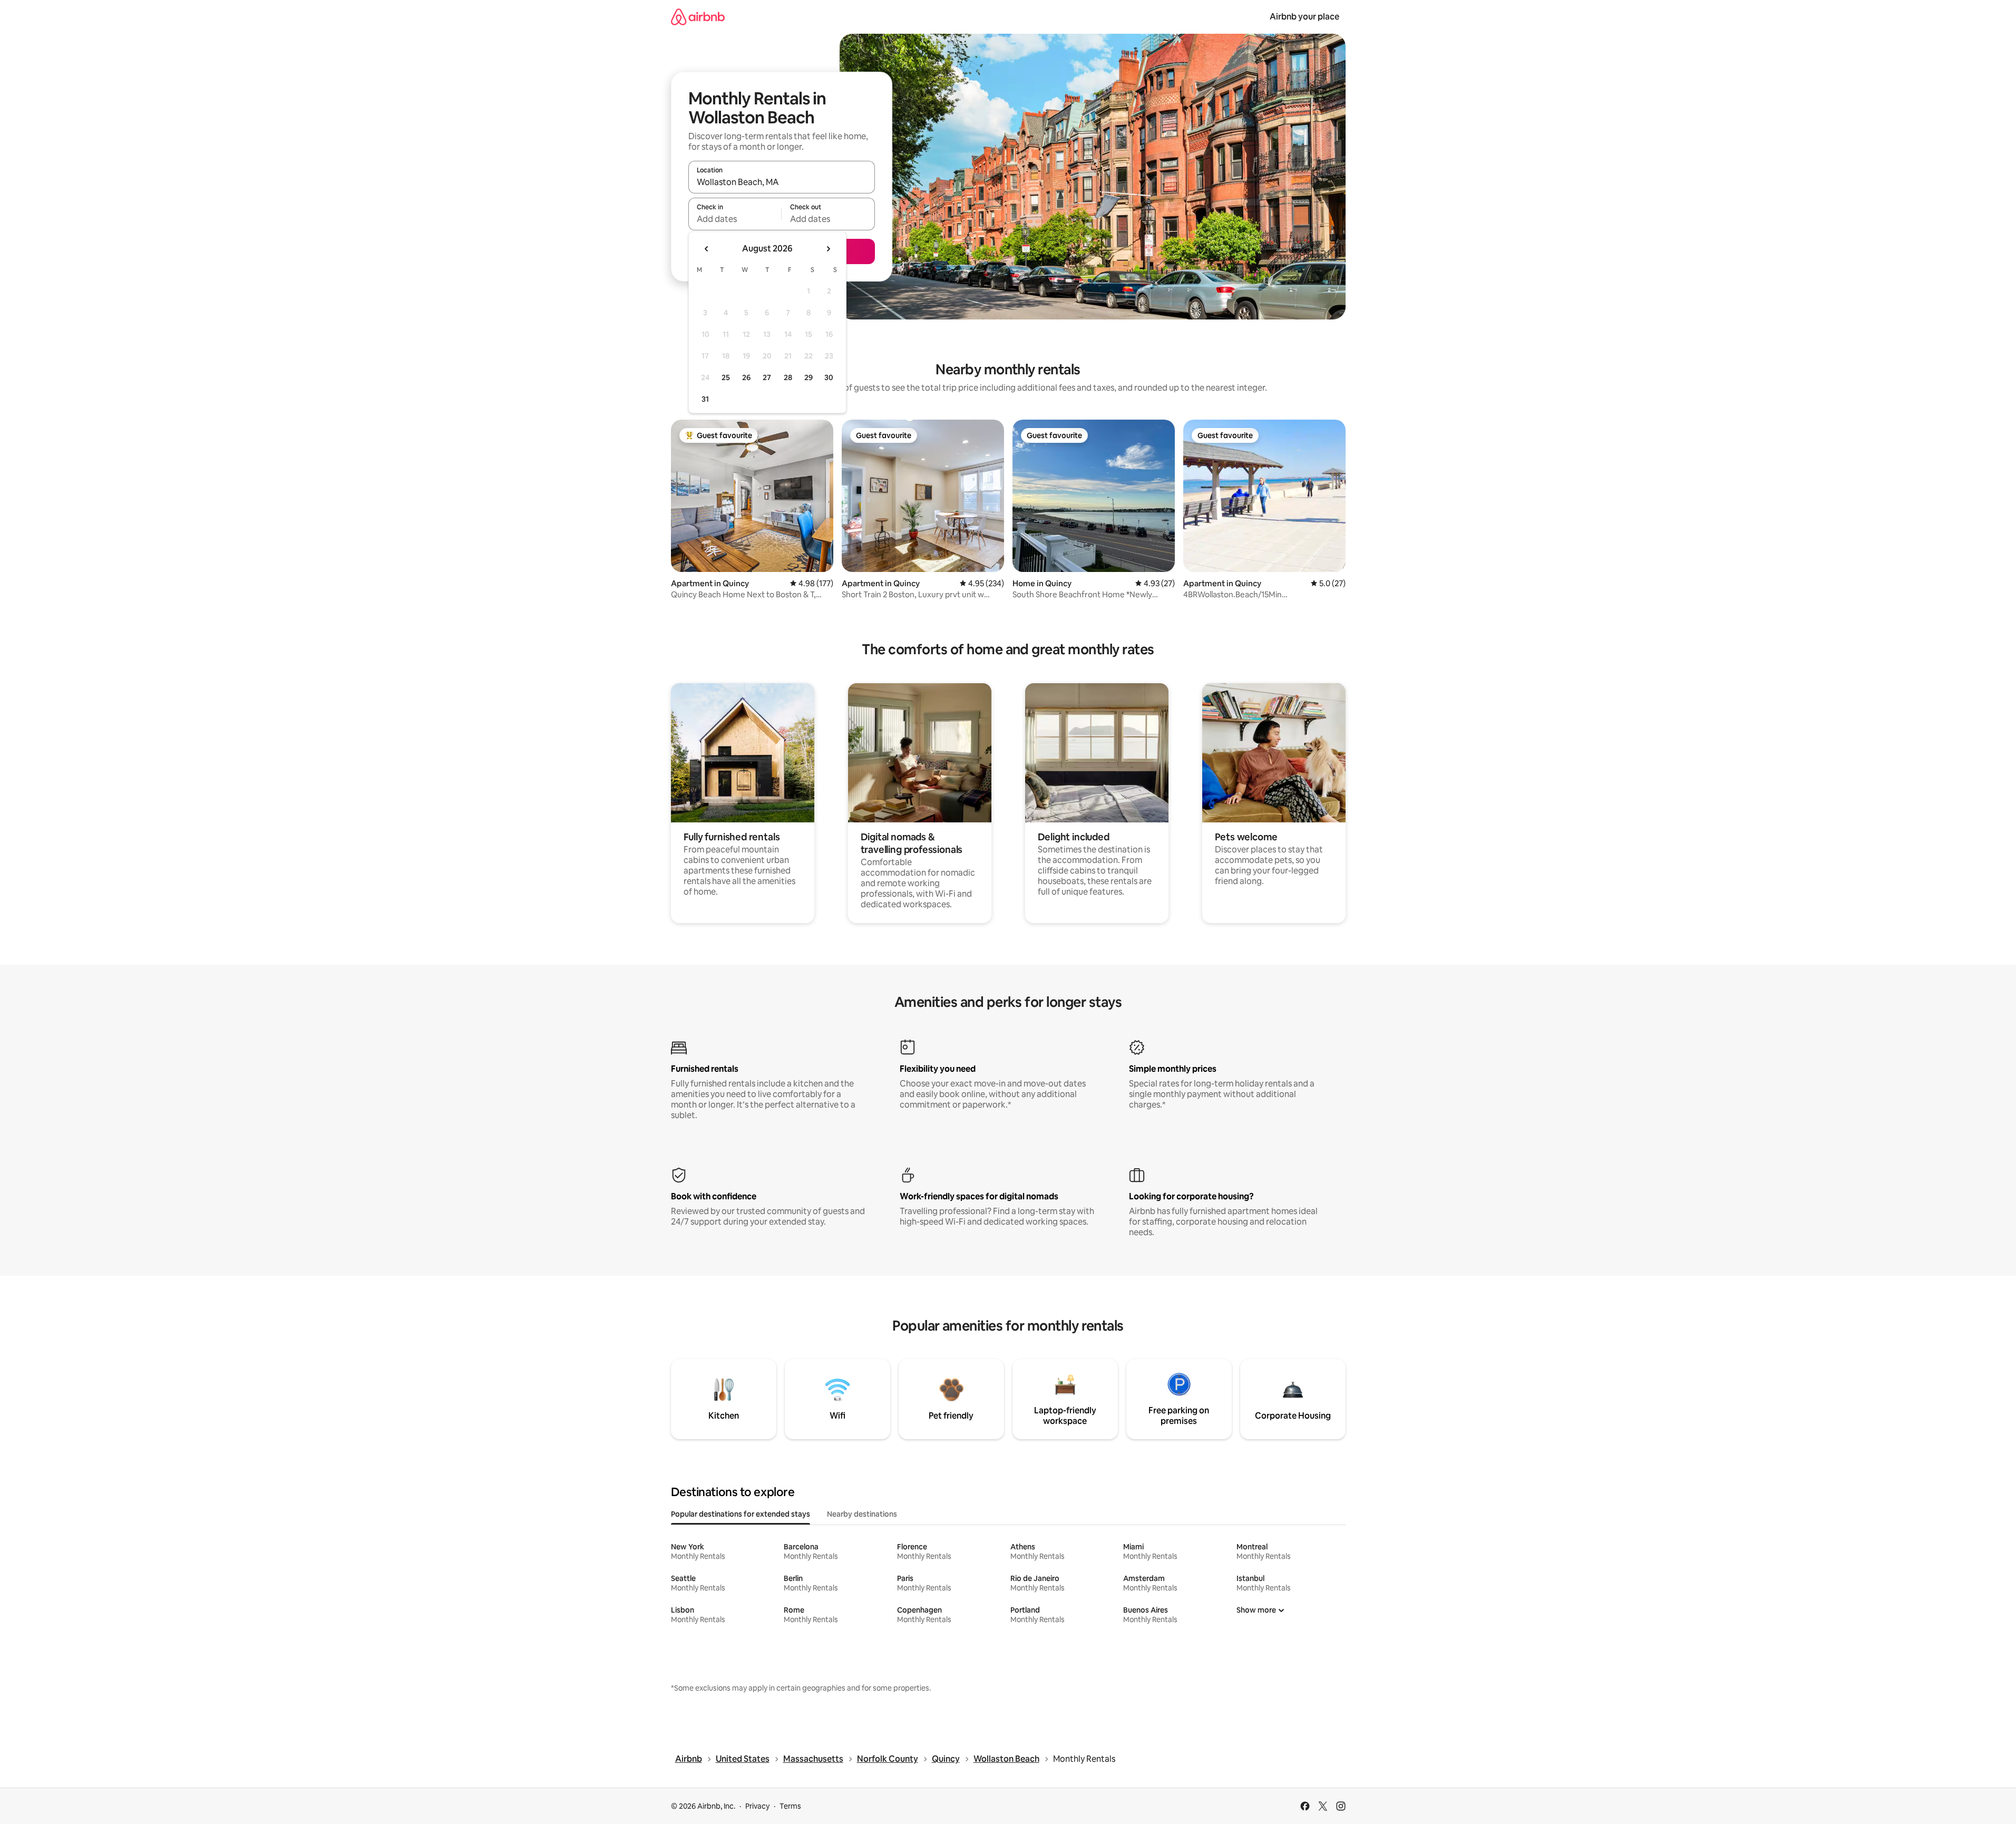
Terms (790, 1806)
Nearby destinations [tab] (862, 1514)
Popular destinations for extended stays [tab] (741, 1514)
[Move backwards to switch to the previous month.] (707, 249)
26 (746, 377)
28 (788, 377)
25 (726, 377)
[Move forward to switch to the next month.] (828, 249)
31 (705, 399)
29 (809, 377)
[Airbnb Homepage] (698, 17)
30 (829, 377)
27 (767, 377)
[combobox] (782, 182)
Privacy (757, 1806)
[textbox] (735, 219)
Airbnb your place (1304, 17)
